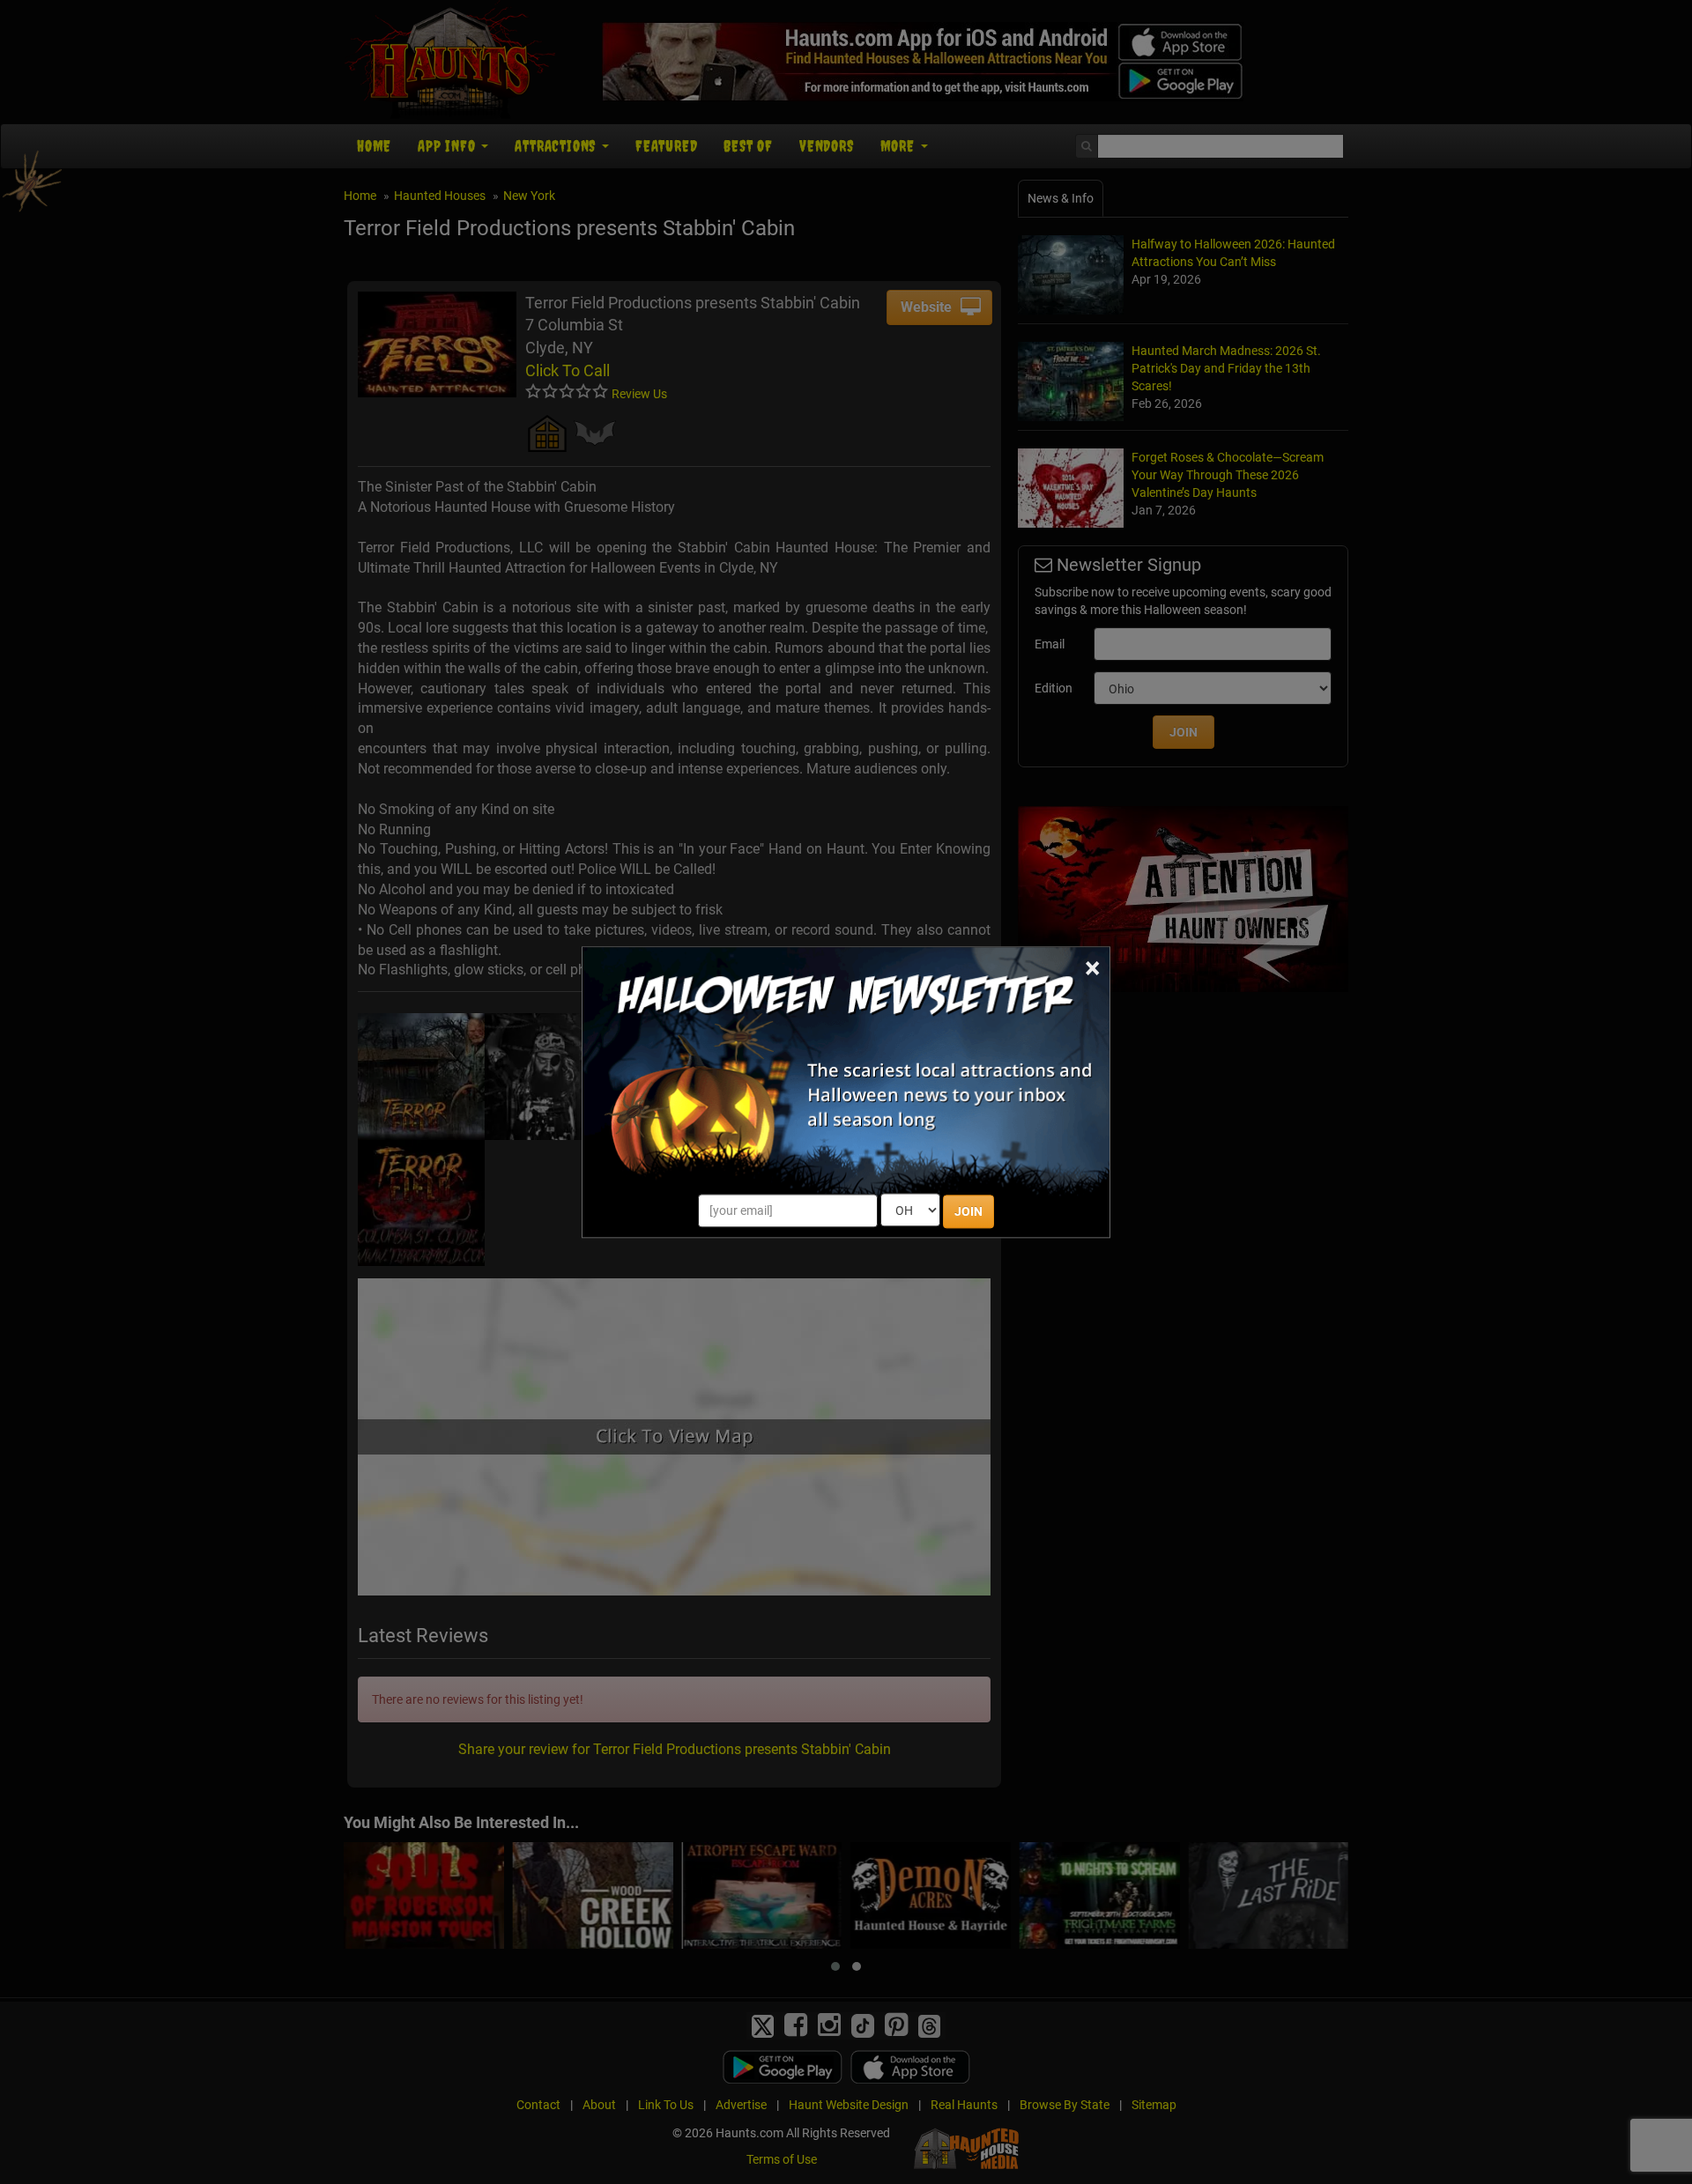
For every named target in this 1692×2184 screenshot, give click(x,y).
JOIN (968, 1211)
